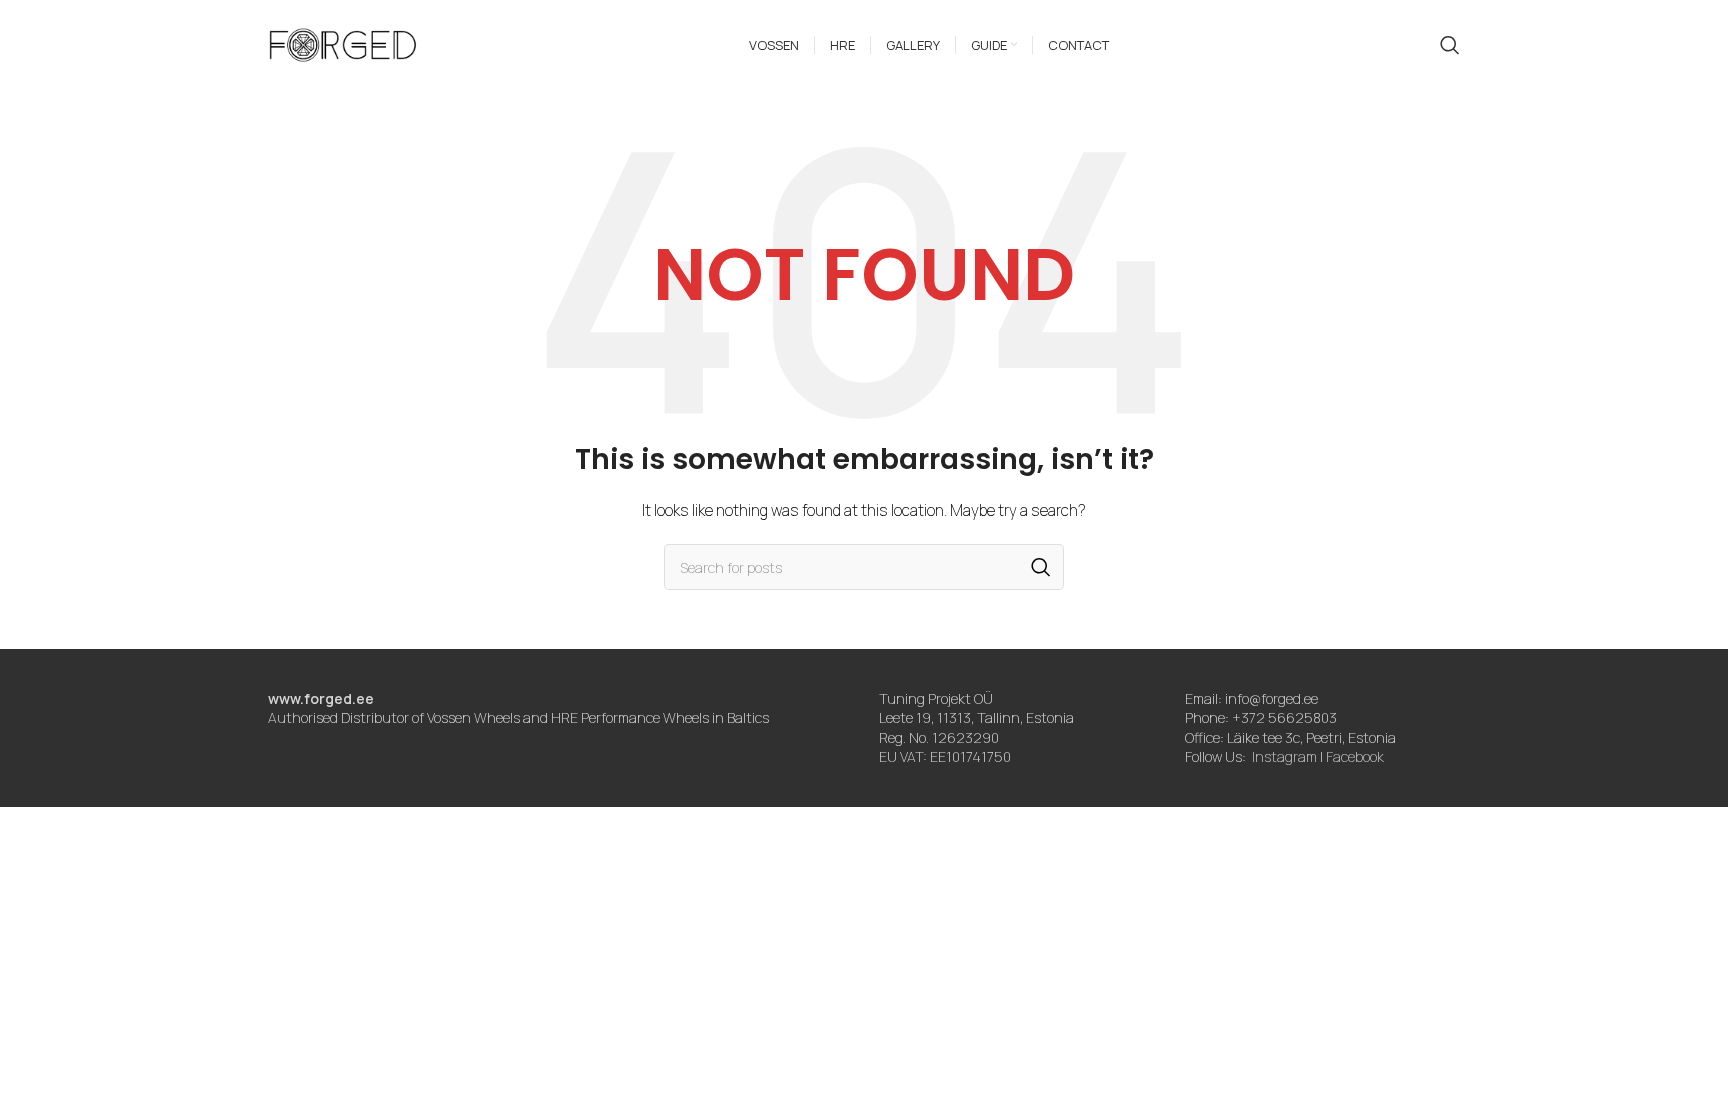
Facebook (1355, 756)
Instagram (1284, 756)
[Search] (1450, 45)
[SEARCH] (1041, 567)
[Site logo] (343, 43)
